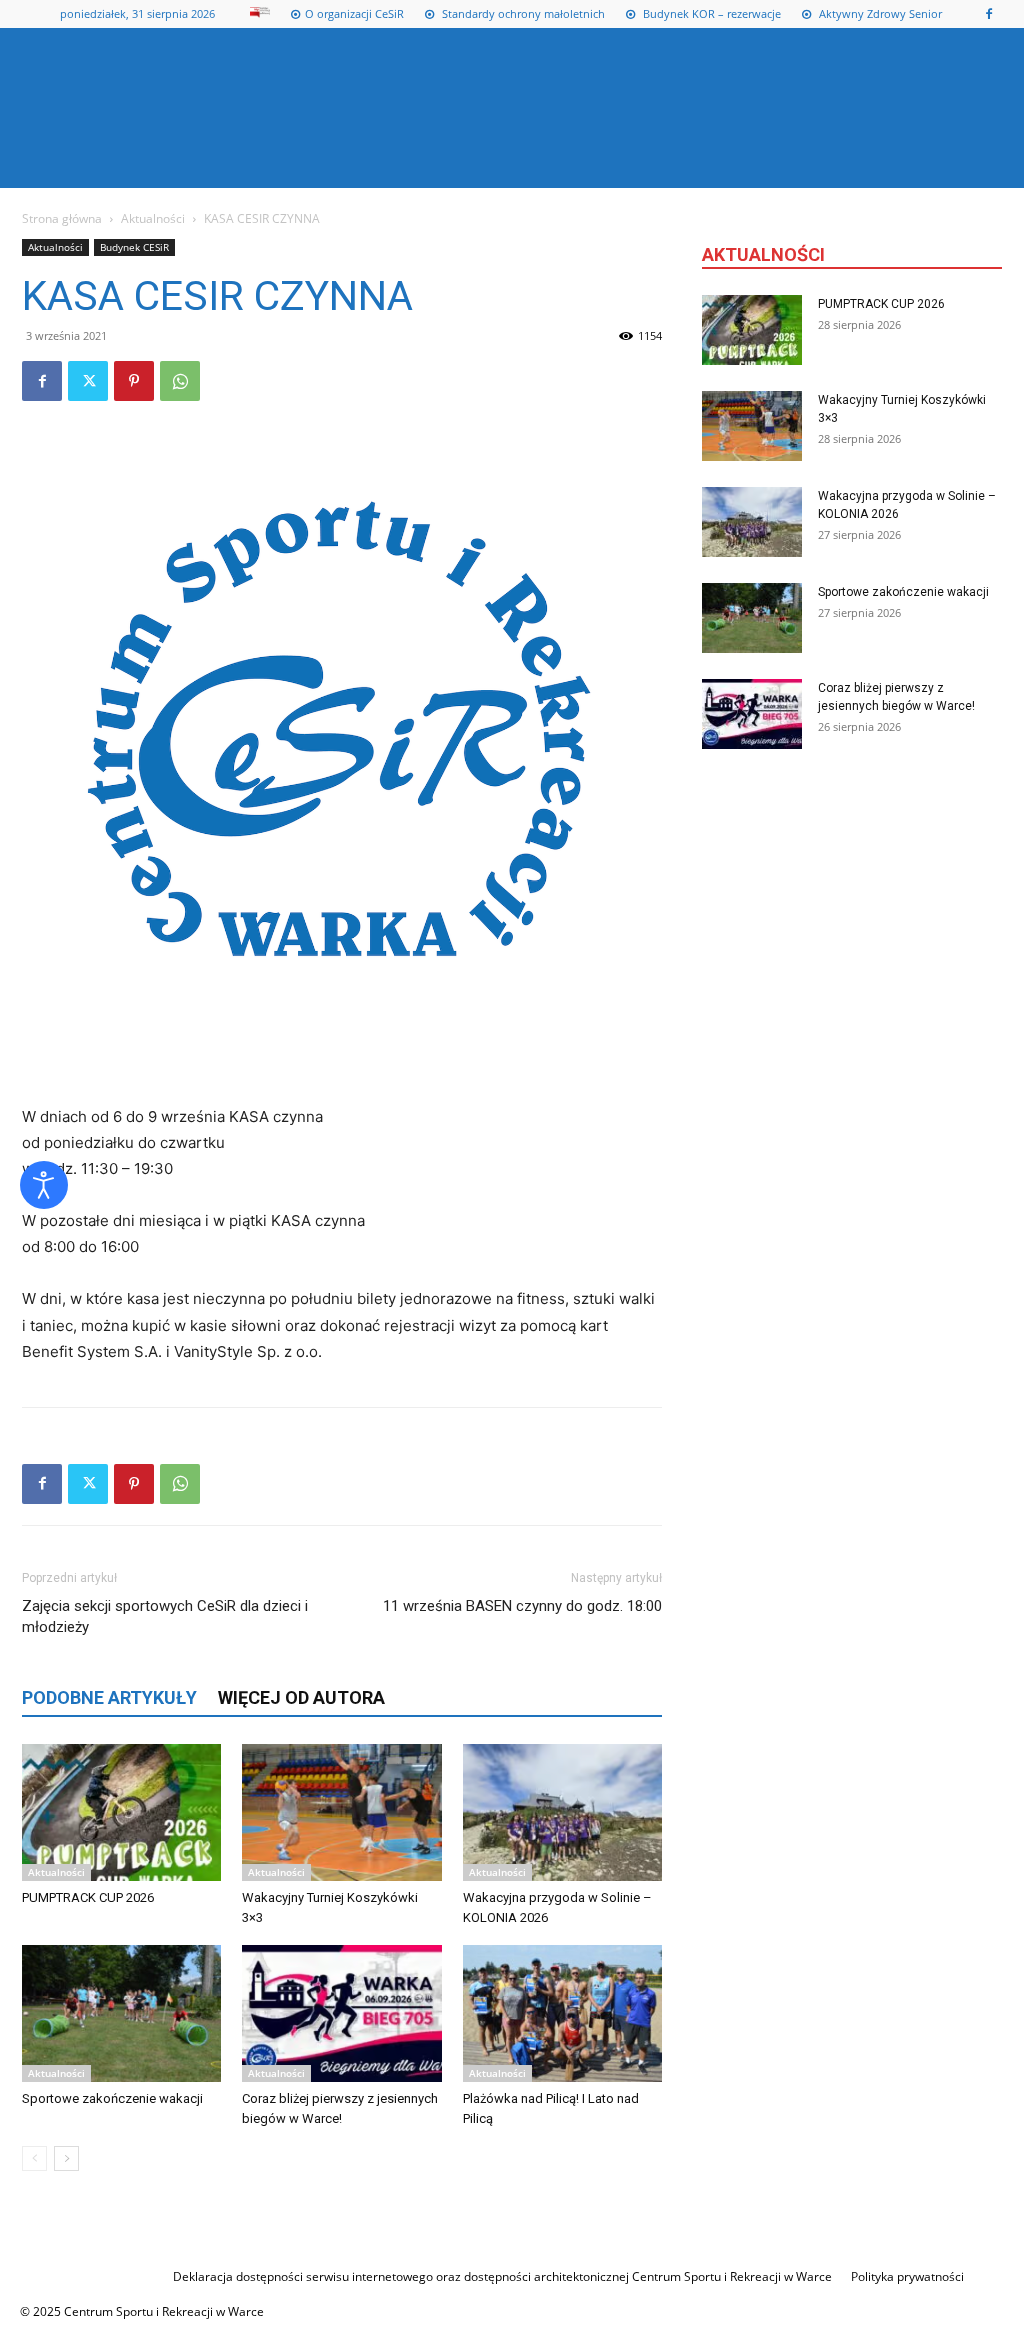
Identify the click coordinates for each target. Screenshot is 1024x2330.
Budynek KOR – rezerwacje (710, 13)
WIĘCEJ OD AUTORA (301, 1697)
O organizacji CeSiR (354, 13)
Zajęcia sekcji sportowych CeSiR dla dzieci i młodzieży (165, 1616)
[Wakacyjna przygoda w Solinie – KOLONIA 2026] (562, 1812)
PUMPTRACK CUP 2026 (88, 1897)
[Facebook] (989, 14)
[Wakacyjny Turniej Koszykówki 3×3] (341, 1812)
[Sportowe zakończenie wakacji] (121, 2013)
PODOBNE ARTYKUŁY (109, 1697)
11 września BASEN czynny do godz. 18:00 (522, 1606)
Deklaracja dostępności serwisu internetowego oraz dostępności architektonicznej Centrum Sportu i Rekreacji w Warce (502, 2276)
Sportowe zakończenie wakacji (112, 2098)
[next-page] (66, 2158)
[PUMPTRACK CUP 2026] (121, 1812)
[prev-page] (34, 2158)
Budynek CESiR (134, 247)
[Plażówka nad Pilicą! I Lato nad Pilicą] (562, 2013)
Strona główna (62, 218)
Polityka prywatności (907, 2276)
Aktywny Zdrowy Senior (879, 13)
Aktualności (153, 218)
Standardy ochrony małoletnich (522, 13)
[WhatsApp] (180, 381)
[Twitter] (88, 381)
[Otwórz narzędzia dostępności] (44, 1185)
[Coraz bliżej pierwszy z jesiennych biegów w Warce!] (341, 2013)
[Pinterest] (134, 381)
